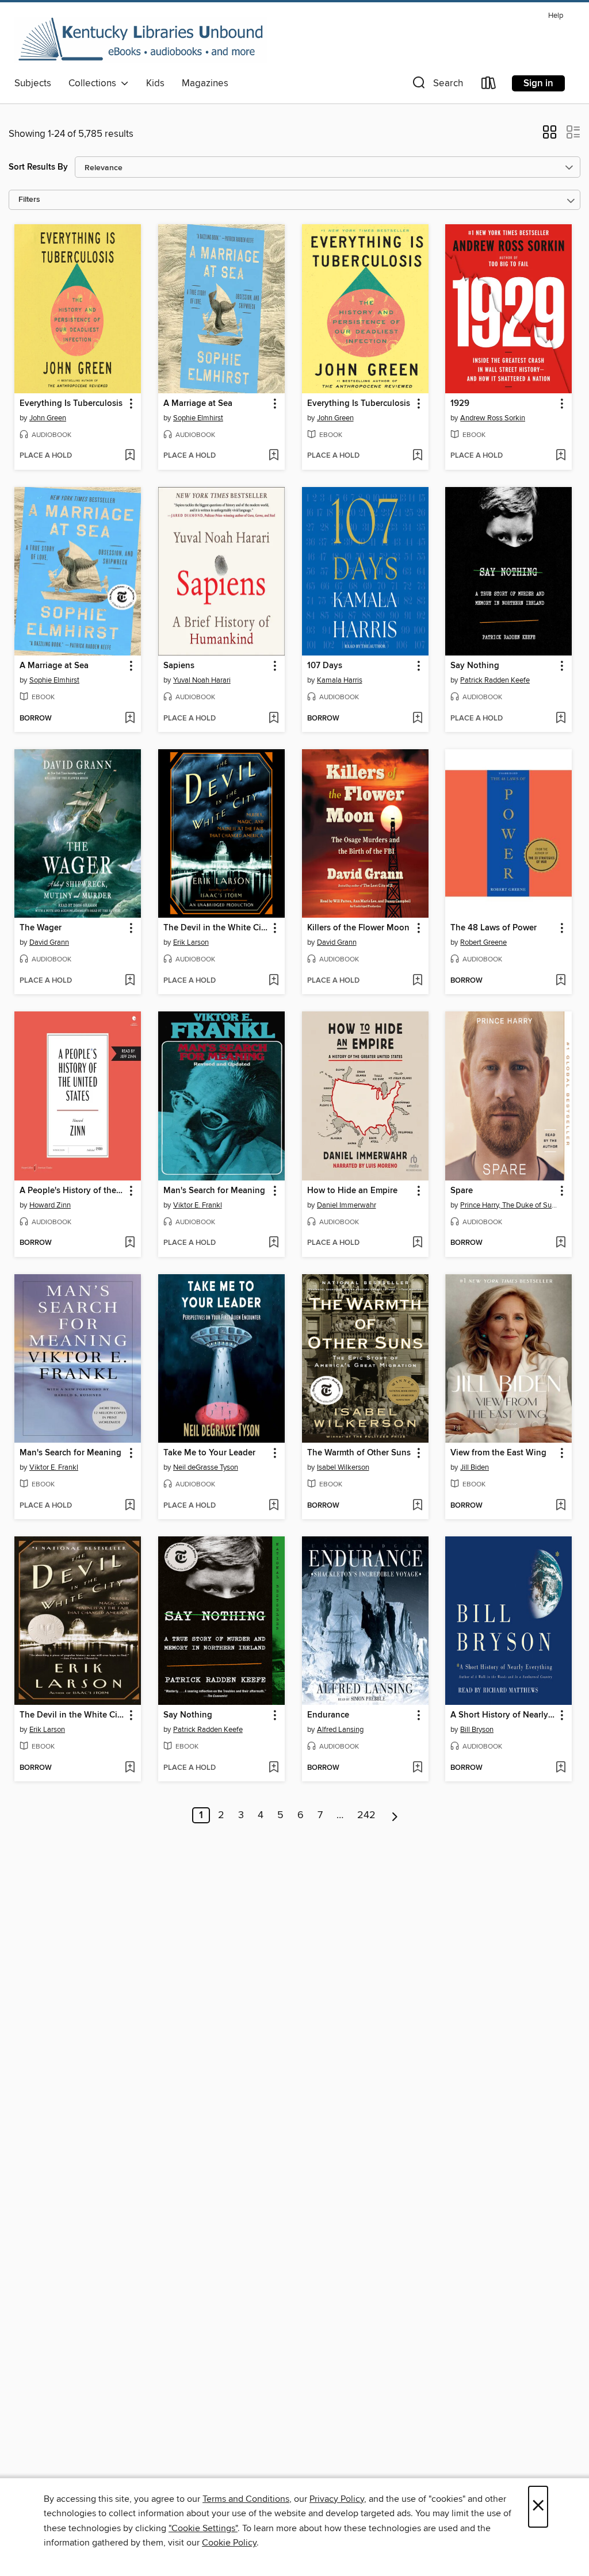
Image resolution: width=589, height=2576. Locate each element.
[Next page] (395, 1815)
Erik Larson (191, 942)
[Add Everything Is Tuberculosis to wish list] (130, 456)
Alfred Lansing (340, 1730)
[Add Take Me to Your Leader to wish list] (274, 1506)
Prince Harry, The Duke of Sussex (510, 1205)
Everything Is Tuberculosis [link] (71, 404)
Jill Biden (475, 1467)
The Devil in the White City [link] (216, 928)
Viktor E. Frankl (198, 1205)
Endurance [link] (328, 1715)
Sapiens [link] (179, 666)
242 (366, 1815)
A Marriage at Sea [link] (198, 404)
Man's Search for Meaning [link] (214, 1191)
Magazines (205, 83)
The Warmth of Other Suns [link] (359, 1453)
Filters (29, 200)
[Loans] (489, 85)
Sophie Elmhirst (198, 418)
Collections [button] (95, 83)
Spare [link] (462, 1191)
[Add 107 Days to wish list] (417, 719)
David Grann (49, 942)
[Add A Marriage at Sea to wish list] (274, 456)
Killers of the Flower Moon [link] (358, 928)
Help (556, 16)
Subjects (33, 83)
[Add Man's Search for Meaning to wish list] (274, 1243)
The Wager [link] (41, 928)
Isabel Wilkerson (343, 1467)
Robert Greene (483, 942)
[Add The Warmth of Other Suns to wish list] (417, 1506)
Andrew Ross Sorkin (493, 418)
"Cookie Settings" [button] (203, 2528)
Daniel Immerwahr (347, 1205)
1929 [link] (460, 404)
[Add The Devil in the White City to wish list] (274, 981)
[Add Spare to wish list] (561, 1243)
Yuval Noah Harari (202, 680)
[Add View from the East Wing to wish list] (561, 1506)
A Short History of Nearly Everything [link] (503, 1715)
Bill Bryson (477, 1730)
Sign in (538, 83)
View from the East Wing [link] (498, 1453)
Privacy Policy (337, 2499)
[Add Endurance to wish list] (417, 1768)
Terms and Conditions (246, 2499)
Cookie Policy (229, 2543)
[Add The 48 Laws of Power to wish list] (561, 981)
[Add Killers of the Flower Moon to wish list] (417, 981)
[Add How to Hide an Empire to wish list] (417, 1243)
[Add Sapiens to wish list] (274, 719)
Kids (155, 83)
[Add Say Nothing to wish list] (561, 719)
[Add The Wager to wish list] (130, 981)
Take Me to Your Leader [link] (209, 1453)
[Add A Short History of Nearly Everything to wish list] (561, 1768)
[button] (437, 85)
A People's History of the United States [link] (72, 1191)
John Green (48, 418)
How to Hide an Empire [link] (352, 1191)
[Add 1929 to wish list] (561, 456)
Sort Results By (38, 167)
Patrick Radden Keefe (495, 680)
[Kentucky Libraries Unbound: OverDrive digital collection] (141, 40)
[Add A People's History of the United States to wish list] (130, 1243)
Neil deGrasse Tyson (206, 1467)
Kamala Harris (340, 680)
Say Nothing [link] (475, 666)
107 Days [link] (325, 666)
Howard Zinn (50, 1205)
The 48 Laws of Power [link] (494, 928)
